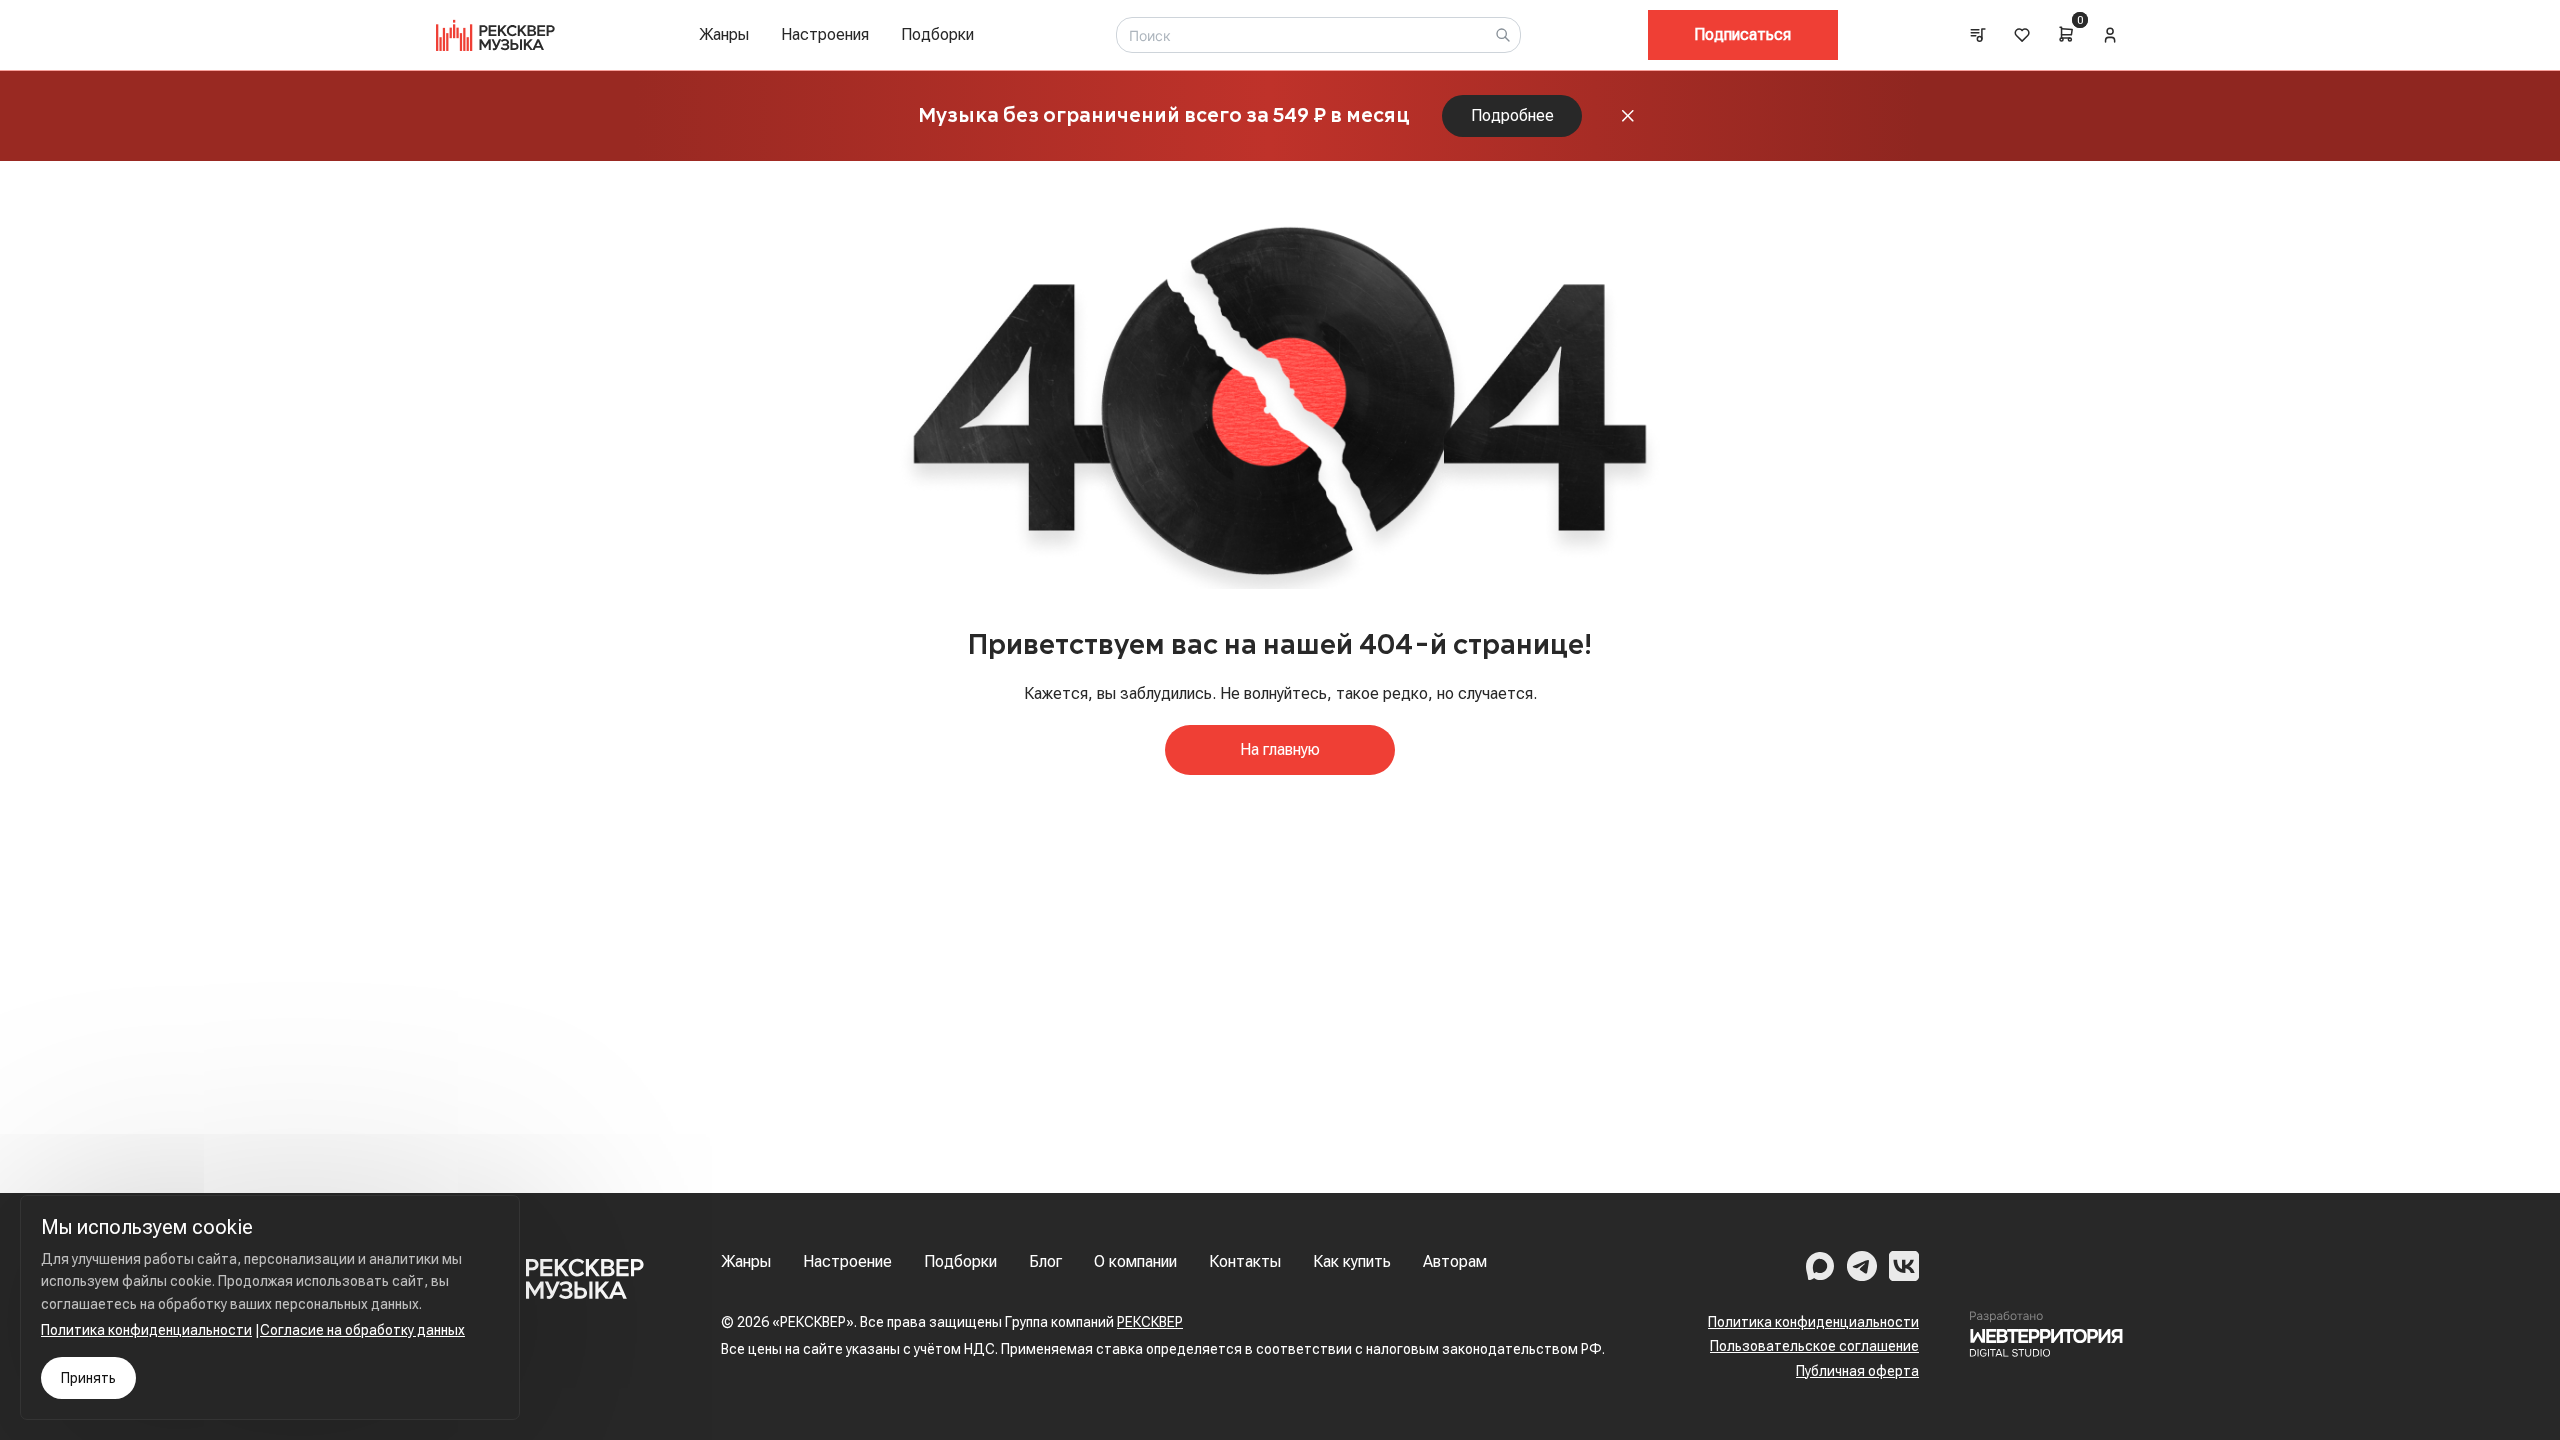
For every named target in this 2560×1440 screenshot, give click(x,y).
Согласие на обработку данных (362, 1330)
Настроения (825, 34)
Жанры (724, 34)
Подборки (937, 34)
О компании (1135, 1261)
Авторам (1455, 1261)
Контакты (1245, 1261)
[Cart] (2066, 34)
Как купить (1352, 1261)
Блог (1045, 1261)
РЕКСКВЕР (1150, 1322)
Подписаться (1742, 34)
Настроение (847, 1261)
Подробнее (1512, 115)
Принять (88, 1378)
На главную (1280, 749)
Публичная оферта (1857, 1371)
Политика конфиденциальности (1813, 1322)
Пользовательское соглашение (1814, 1346)
